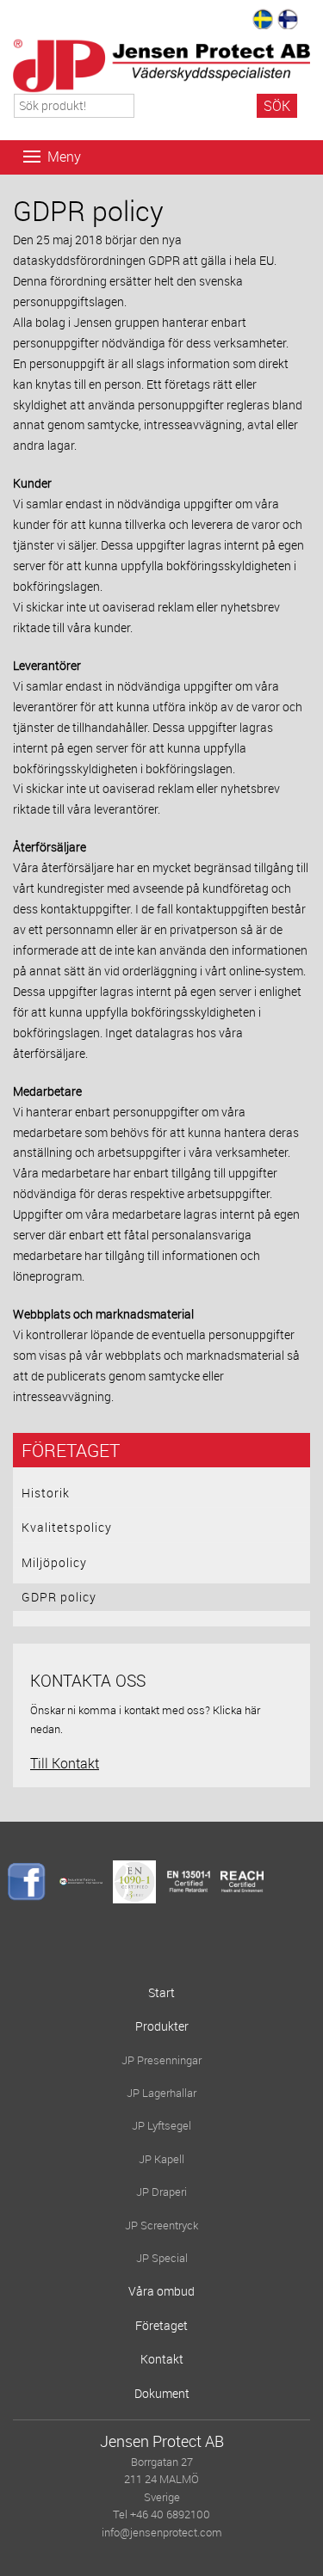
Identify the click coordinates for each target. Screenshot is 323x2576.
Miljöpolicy (54, 1562)
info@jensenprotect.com (162, 2533)
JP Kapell (161, 2159)
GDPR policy (59, 1597)
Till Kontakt (65, 1763)
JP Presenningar (161, 2060)
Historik (46, 1493)
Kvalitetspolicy (67, 1527)
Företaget (71, 1450)
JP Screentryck (161, 2226)
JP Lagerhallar (161, 2093)
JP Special (162, 2258)
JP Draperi (161, 2192)
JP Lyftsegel (161, 2126)
